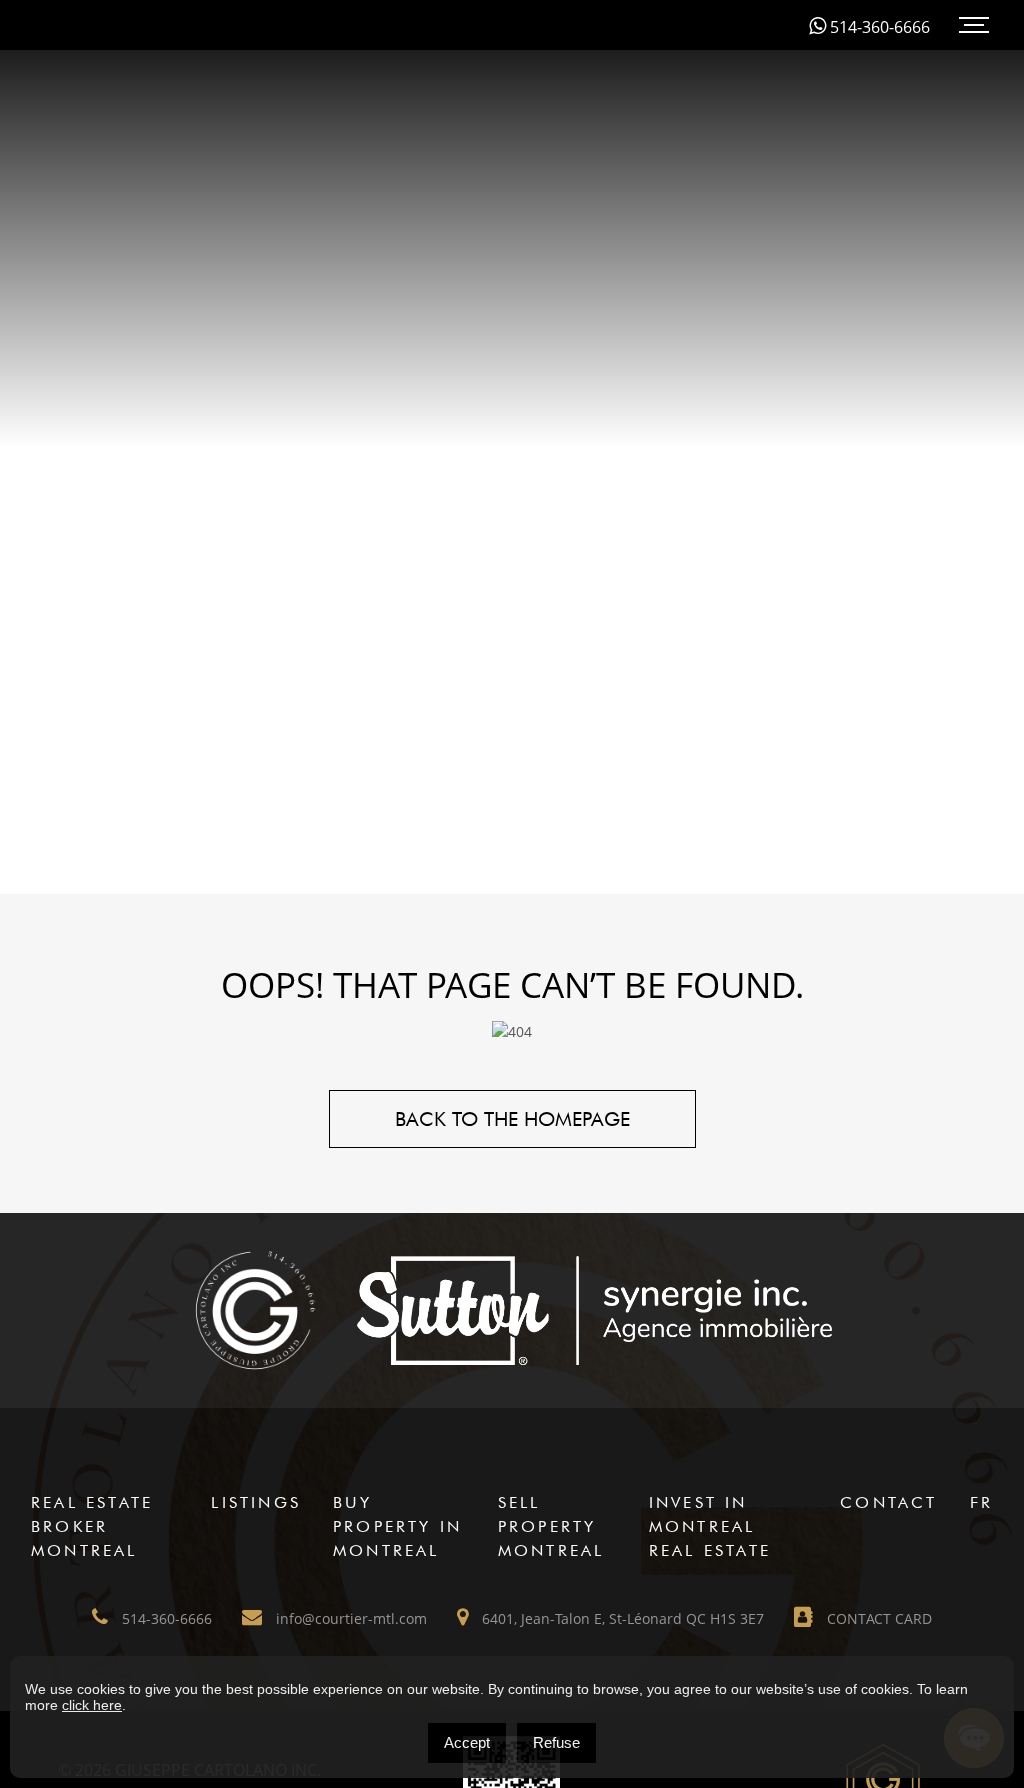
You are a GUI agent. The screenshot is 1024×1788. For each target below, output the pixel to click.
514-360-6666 (878, 27)
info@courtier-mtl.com (349, 1618)
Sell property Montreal (551, 1526)
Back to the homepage (512, 1119)
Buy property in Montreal (397, 1526)
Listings (256, 1502)
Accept (467, 1742)
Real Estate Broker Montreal (92, 1526)
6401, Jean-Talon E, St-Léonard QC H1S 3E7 (621, 1618)
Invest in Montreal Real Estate (710, 1526)
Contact (888, 1502)
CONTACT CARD (877, 1618)
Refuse (556, 1742)
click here (92, 1705)
